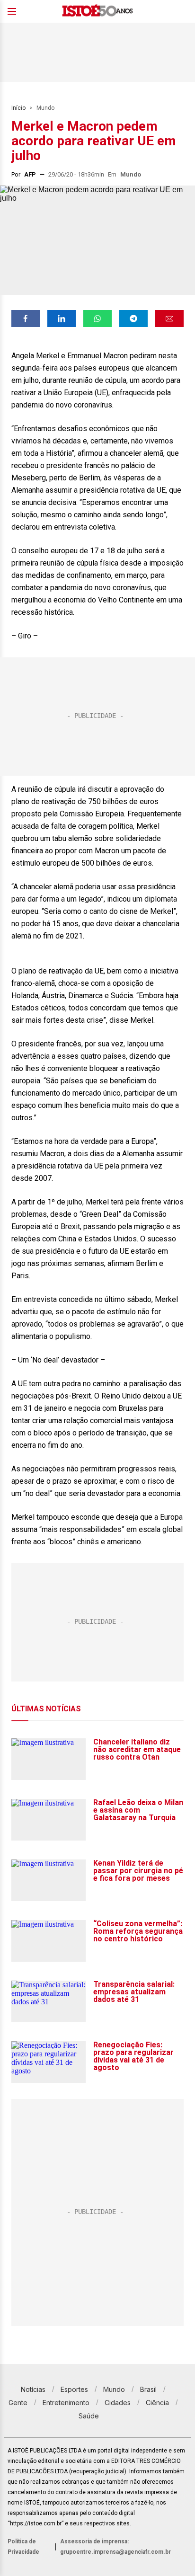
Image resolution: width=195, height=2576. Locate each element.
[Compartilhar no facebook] (26, 319)
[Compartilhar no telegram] (133, 319)
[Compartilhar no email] (169, 319)
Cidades (118, 2403)
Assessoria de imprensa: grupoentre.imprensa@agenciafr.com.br (115, 2547)
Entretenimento (66, 2403)
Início (18, 108)
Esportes (74, 2389)
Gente (18, 2403)
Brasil (148, 2389)
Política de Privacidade (23, 2547)
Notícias (33, 2389)
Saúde (89, 2416)
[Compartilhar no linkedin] (62, 319)
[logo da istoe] (97, 12)
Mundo (45, 108)
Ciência (157, 2403)
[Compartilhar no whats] (97, 319)
